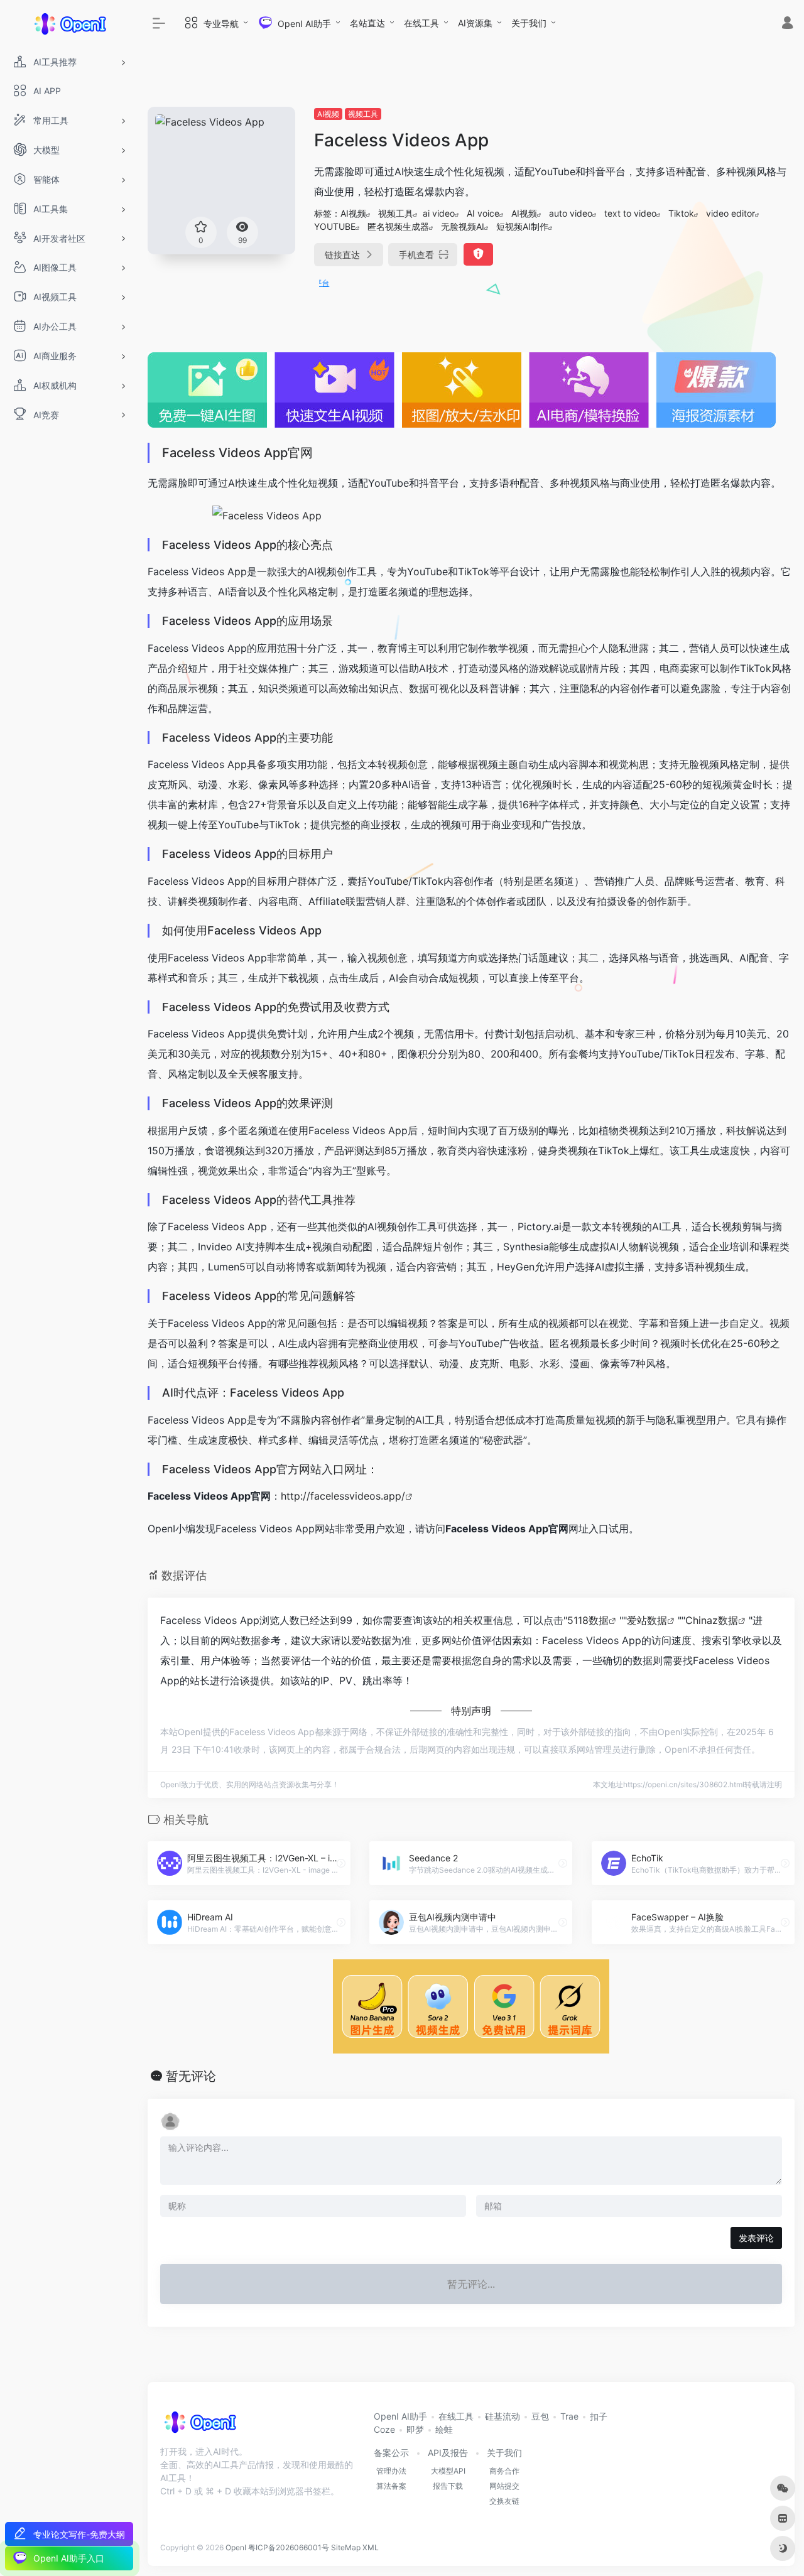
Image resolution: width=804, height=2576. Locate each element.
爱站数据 (647, 1620)
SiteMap (346, 2547)
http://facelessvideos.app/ (343, 1496)
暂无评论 (191, 2076)
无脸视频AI (463, 226)
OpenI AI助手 (400, 2416)
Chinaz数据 (712, 1620)
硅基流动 (503, 2416)
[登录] (787, 24)
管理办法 (391, 2471)
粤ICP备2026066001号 (289, 2547)
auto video (571, 213)
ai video (439, 213)
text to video (630, 213)
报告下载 (448, 2486)
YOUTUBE (335, 226)
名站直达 (367, 23)
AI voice (483, 213)
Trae (569, 2416)
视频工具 (363, 114)
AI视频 (328, 114)
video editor (731, 213)
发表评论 (756, 2238)
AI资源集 (475, 23)
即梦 (415, 2429)
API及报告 (448, 2453)
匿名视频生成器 (398, 226)
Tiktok (681, 213)
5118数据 (588, 1620)
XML (371, 2547)
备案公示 (391, 2453)
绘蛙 (444, 2429)
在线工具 (421, 23)
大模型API (448, 2471)
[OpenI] (199, 2427)
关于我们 (529, 23)
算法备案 (391, 2486)
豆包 (540, 2416)
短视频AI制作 (522, 226)
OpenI (236, 2547)
